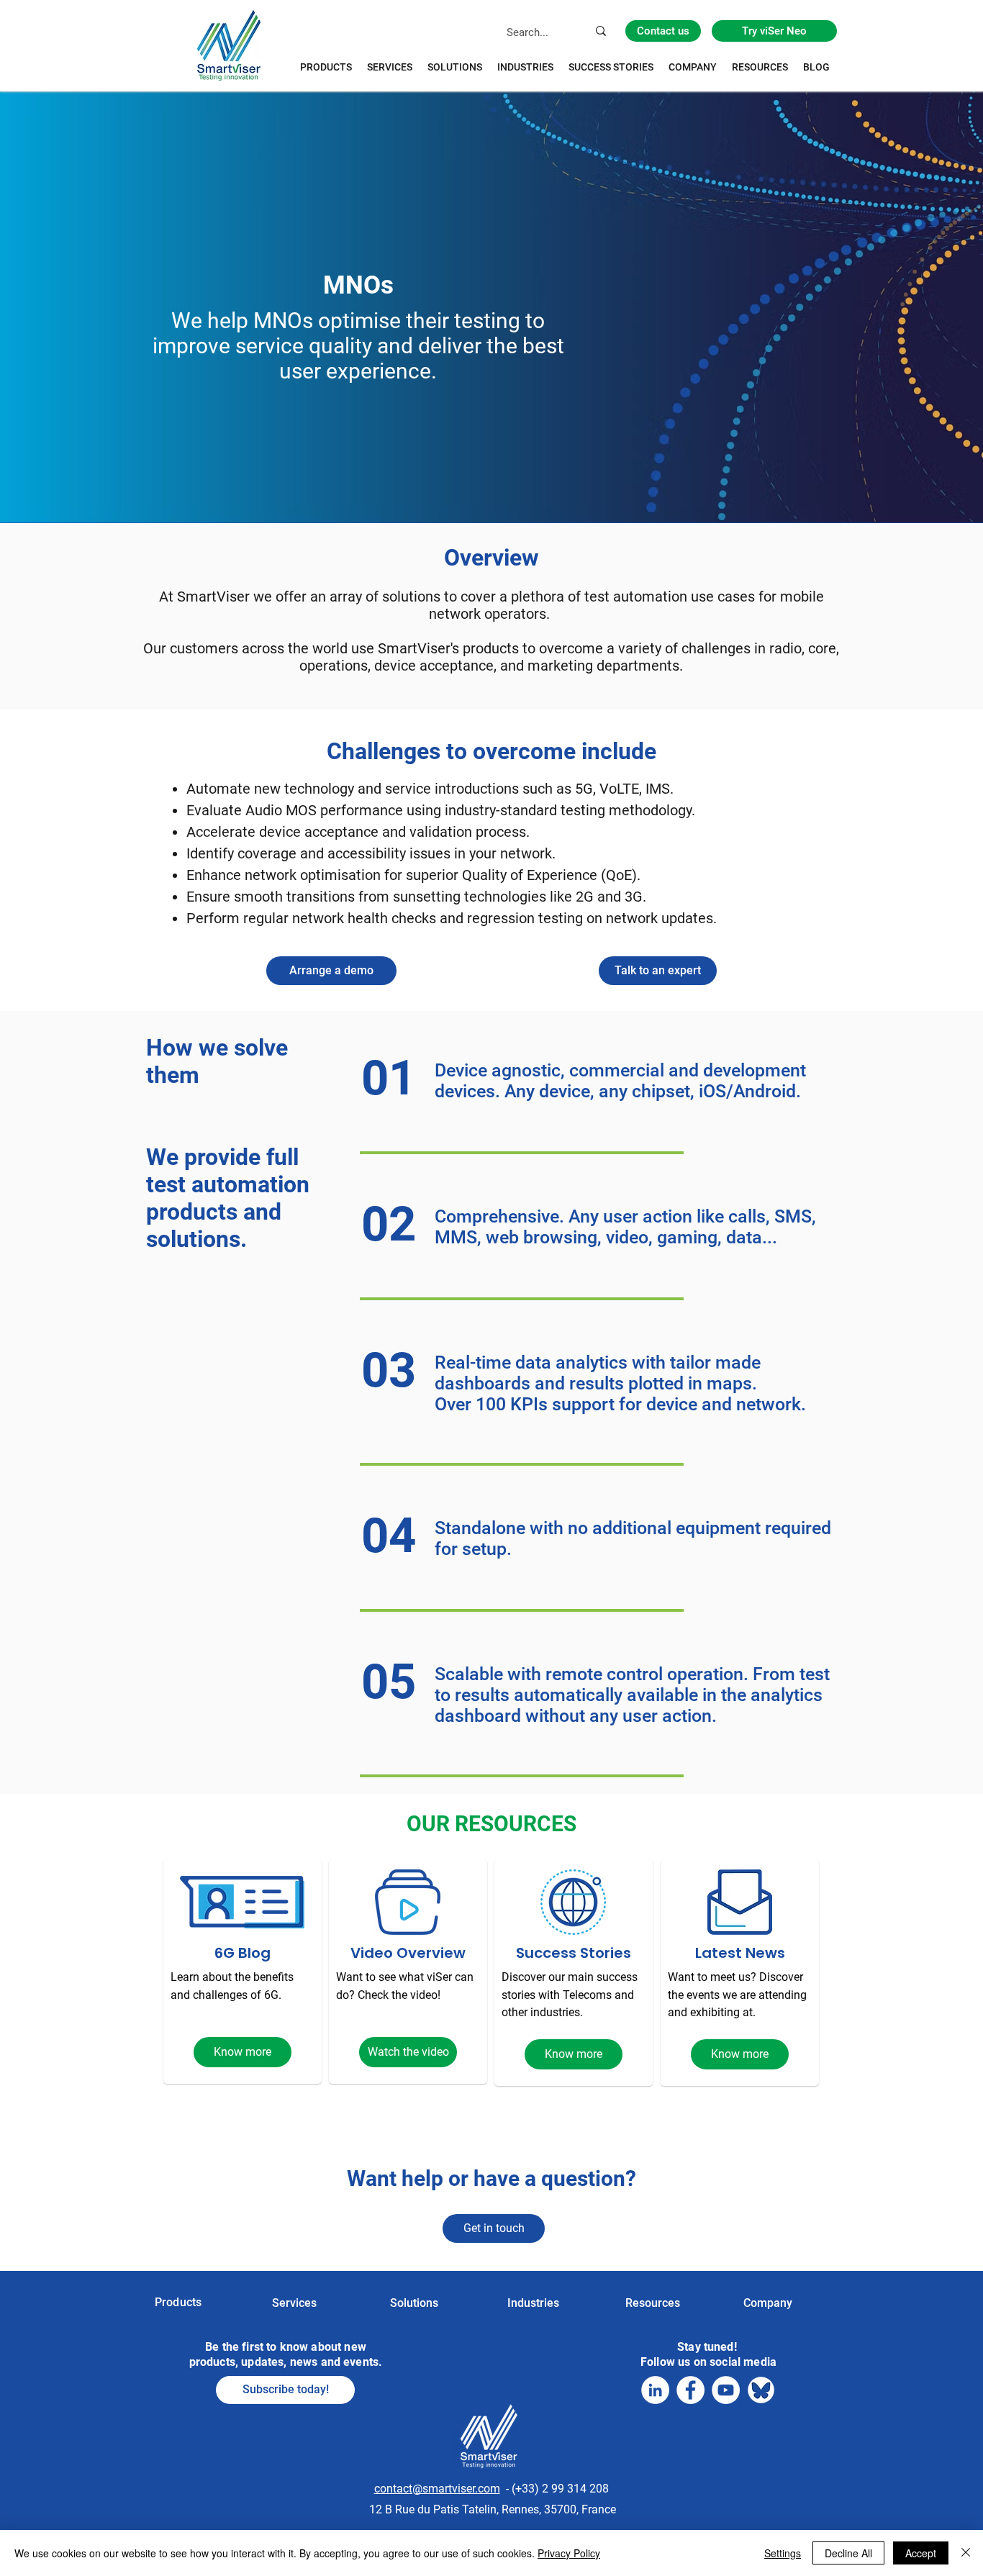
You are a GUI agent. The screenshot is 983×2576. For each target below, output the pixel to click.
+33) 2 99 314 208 (562, 2489)
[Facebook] (690, 2390)
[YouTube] (726, 2390)
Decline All (848, 2553)
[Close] (966, 2553)
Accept (921, 2553)
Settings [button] (783, 2553)
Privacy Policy (569, 2553)
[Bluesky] (761, 2390)
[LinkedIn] (655, 2390)
